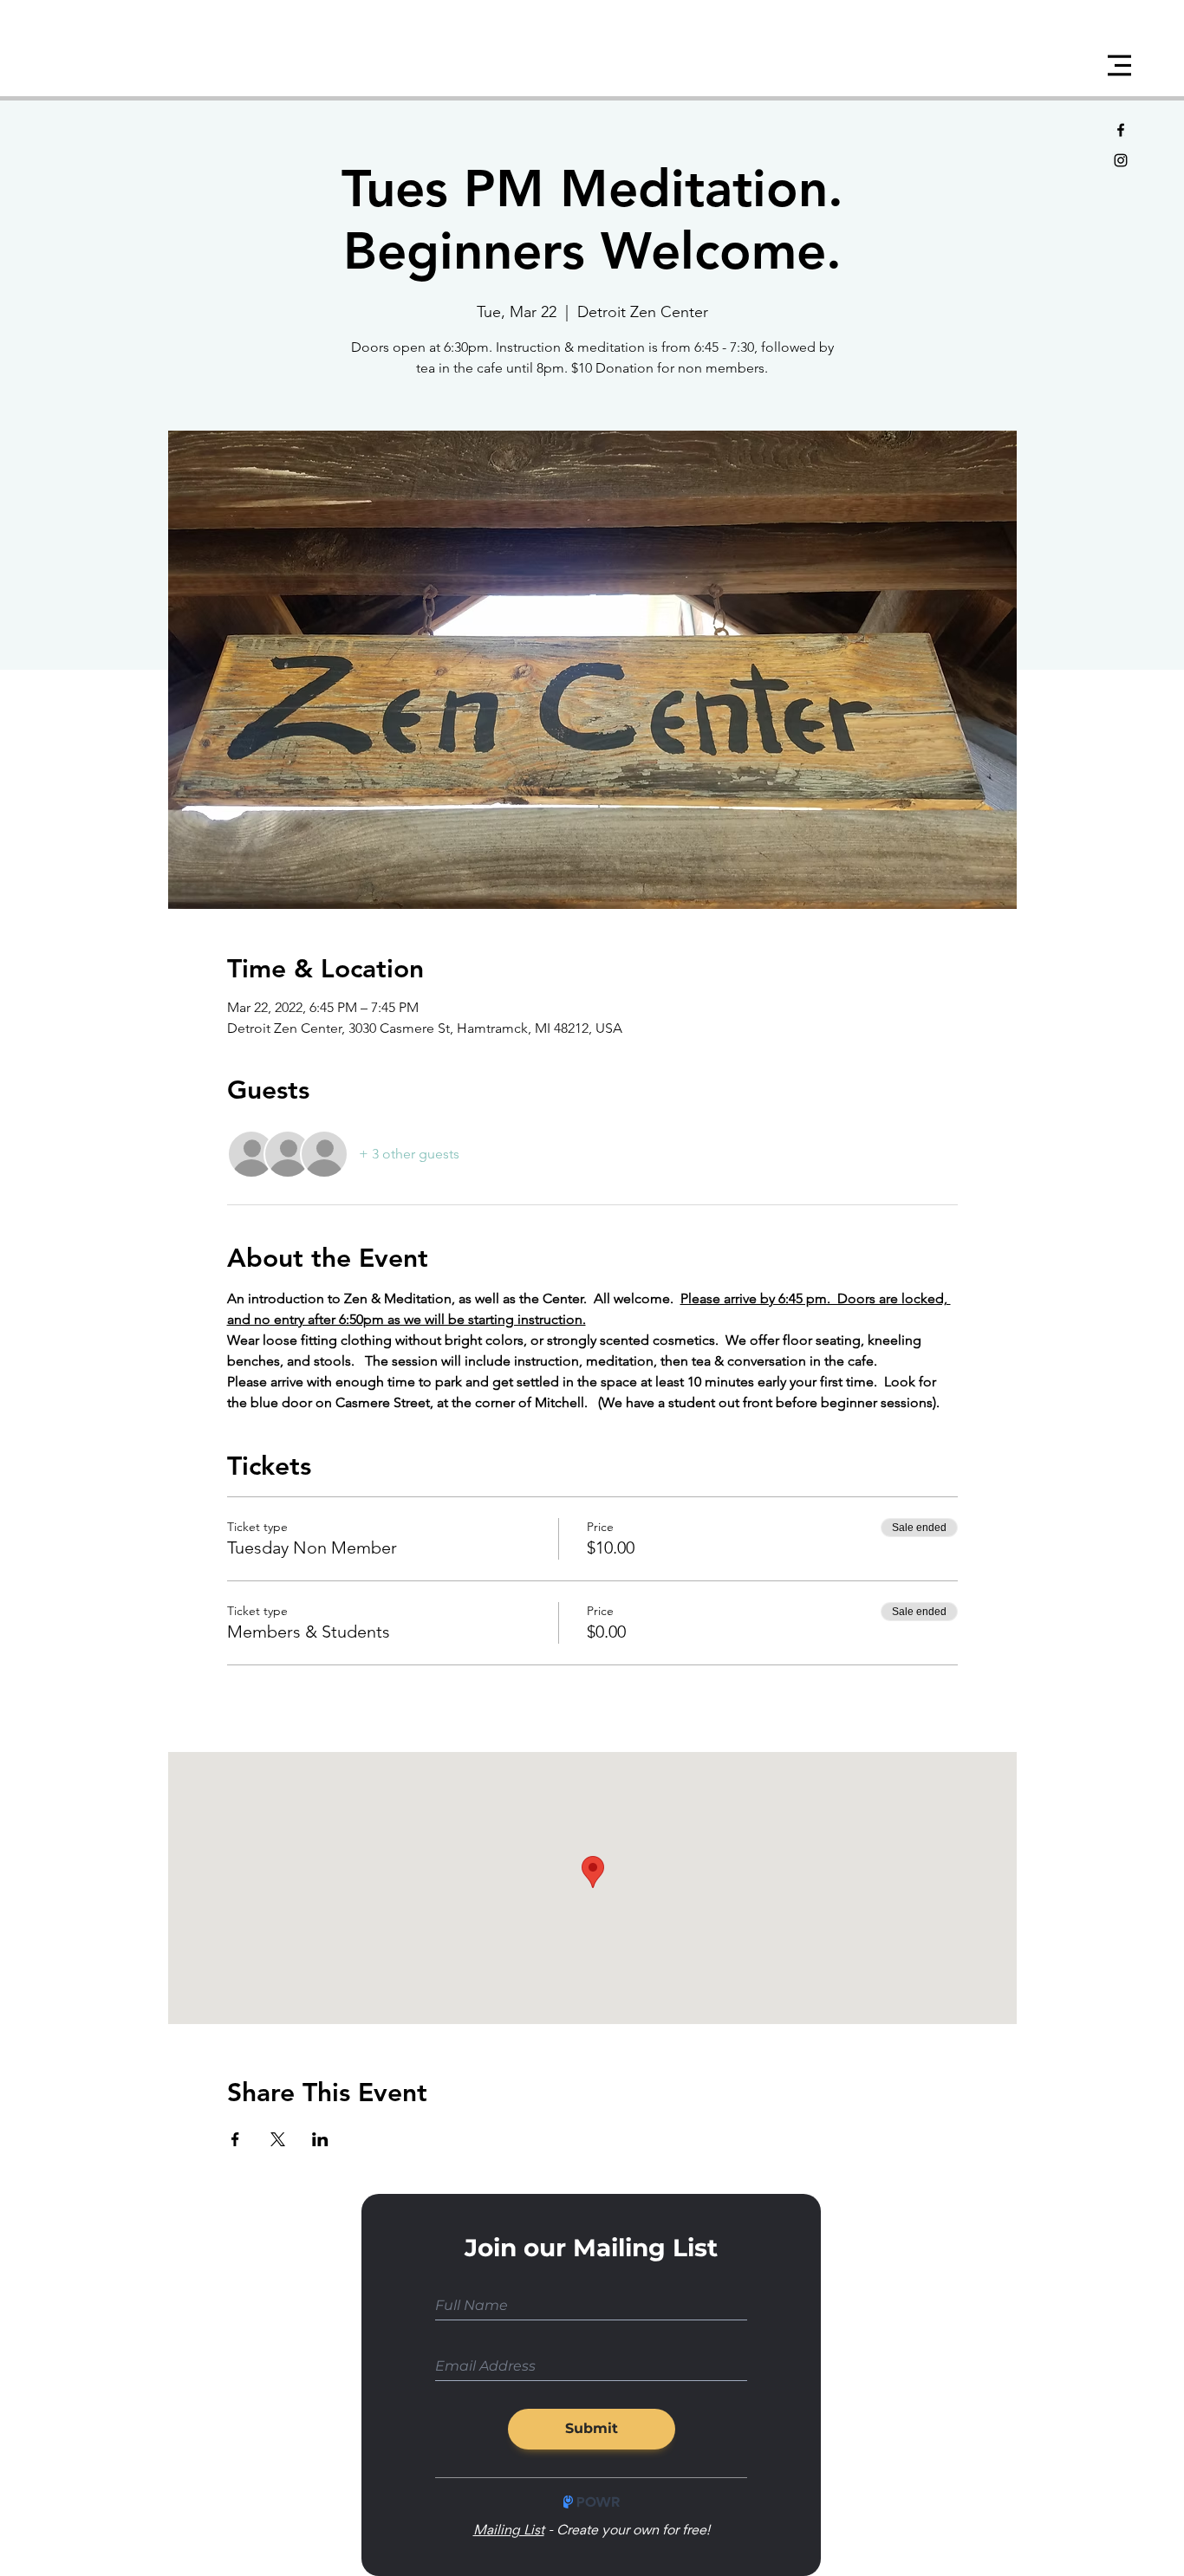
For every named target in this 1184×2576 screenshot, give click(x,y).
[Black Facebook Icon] (1121, 130)
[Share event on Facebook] (235, 2139)
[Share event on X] (278, 2139)
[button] (1119, 65)
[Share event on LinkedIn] (320, 2139)
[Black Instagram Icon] (1121, 160)
